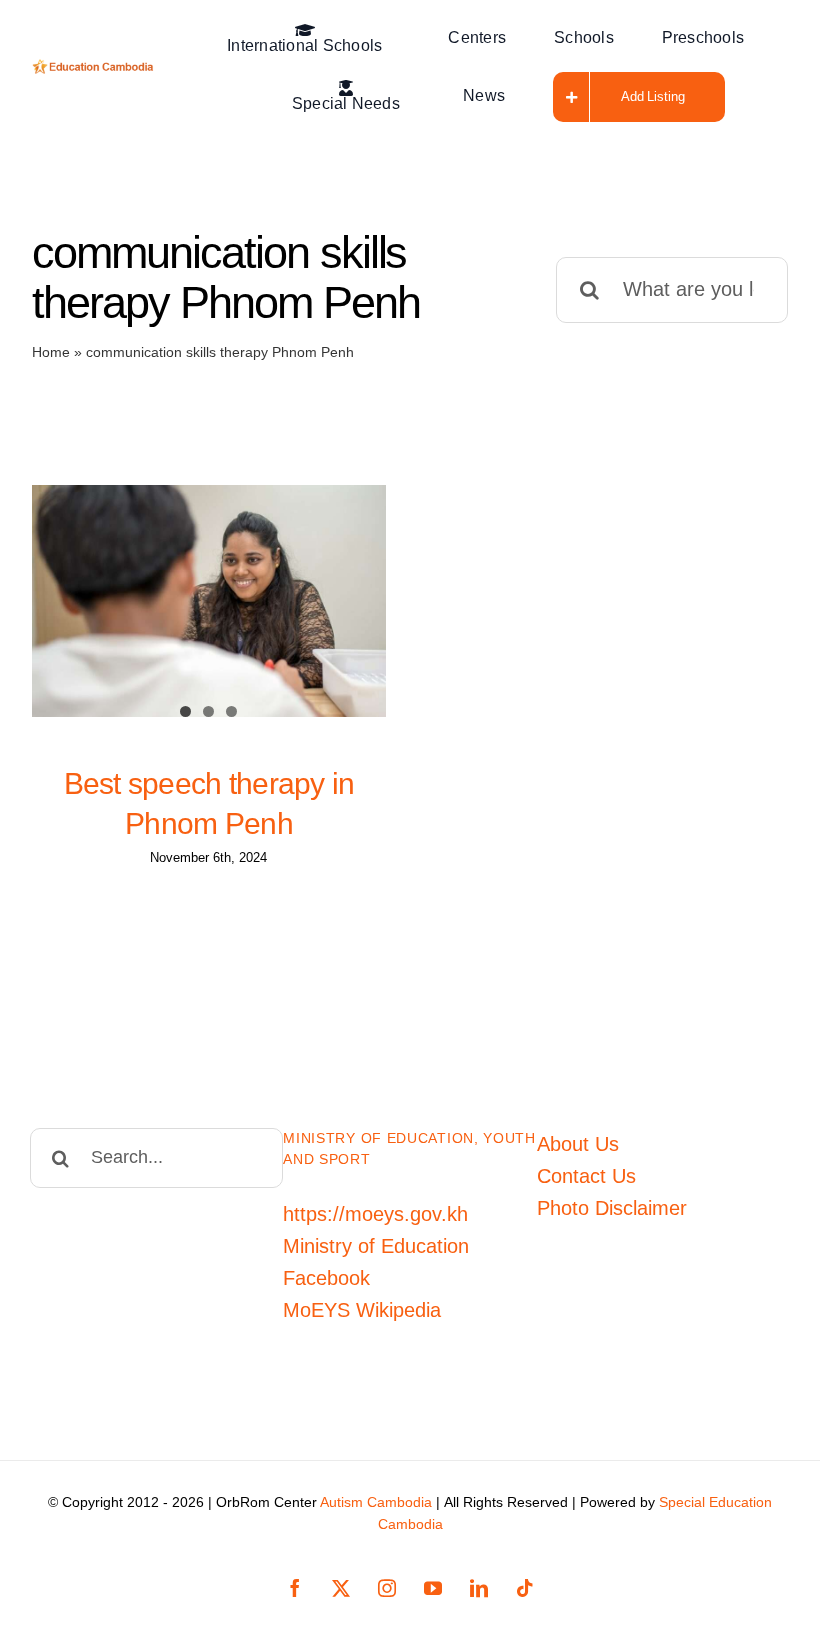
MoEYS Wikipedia (362, 1310)
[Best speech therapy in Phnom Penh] (209, 600)
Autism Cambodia (376, 1502)
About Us (578, 1144)
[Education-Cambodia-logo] (95, 69)
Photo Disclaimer (612, 1208)
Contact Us (586, 1176)
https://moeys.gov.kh (375, 1214)
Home (51, 352)
